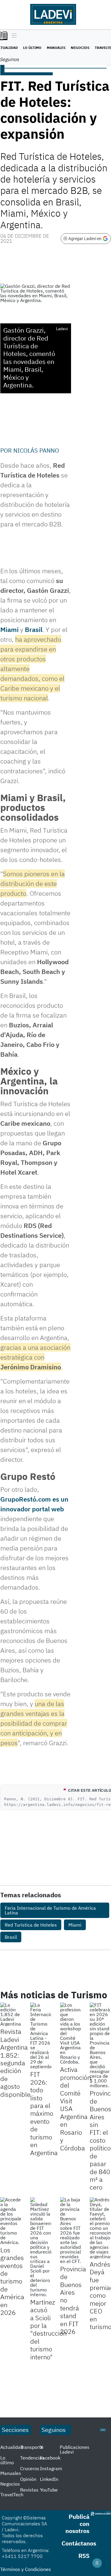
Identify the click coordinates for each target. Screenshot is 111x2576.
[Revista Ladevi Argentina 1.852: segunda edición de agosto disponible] (11, 2014)
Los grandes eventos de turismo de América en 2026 (12, 2281)
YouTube (49, 2490)
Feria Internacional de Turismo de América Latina (50, 1910)
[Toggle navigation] (13, 36)
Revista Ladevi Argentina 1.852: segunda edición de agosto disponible (15, 2063)
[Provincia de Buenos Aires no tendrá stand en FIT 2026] (71, 2230)
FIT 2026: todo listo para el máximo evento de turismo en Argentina (44, 2113)
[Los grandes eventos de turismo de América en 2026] (11, 2221)
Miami (9, 629)
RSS (84, 2556)
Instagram (51, 2468)
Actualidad (12, 2447)
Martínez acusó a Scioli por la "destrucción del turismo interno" (48, 2329)
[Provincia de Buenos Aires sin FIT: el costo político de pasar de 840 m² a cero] (100, 2045)
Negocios (80, 48)
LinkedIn (49, 2479)
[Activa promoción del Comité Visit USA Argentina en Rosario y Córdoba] (71, 2033)
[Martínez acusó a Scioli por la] (41, 2247)
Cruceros (30, 2468)
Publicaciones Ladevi (75, 2449)
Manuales (56, 48)
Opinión (28, 2479)
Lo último (32, 48)
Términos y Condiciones (26, 2569)
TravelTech (12, 2494)
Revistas (29, 2490)
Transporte (32, 2447)
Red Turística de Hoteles (31, 1925)
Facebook (50, 2458)
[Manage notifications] (97, 2563)
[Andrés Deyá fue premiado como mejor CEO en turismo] (100, 2228)
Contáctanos (79, 2543)
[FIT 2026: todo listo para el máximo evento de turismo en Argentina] (41, 2036)
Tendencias (32, 2458)
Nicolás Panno (36, 450)
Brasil (34, 629)
